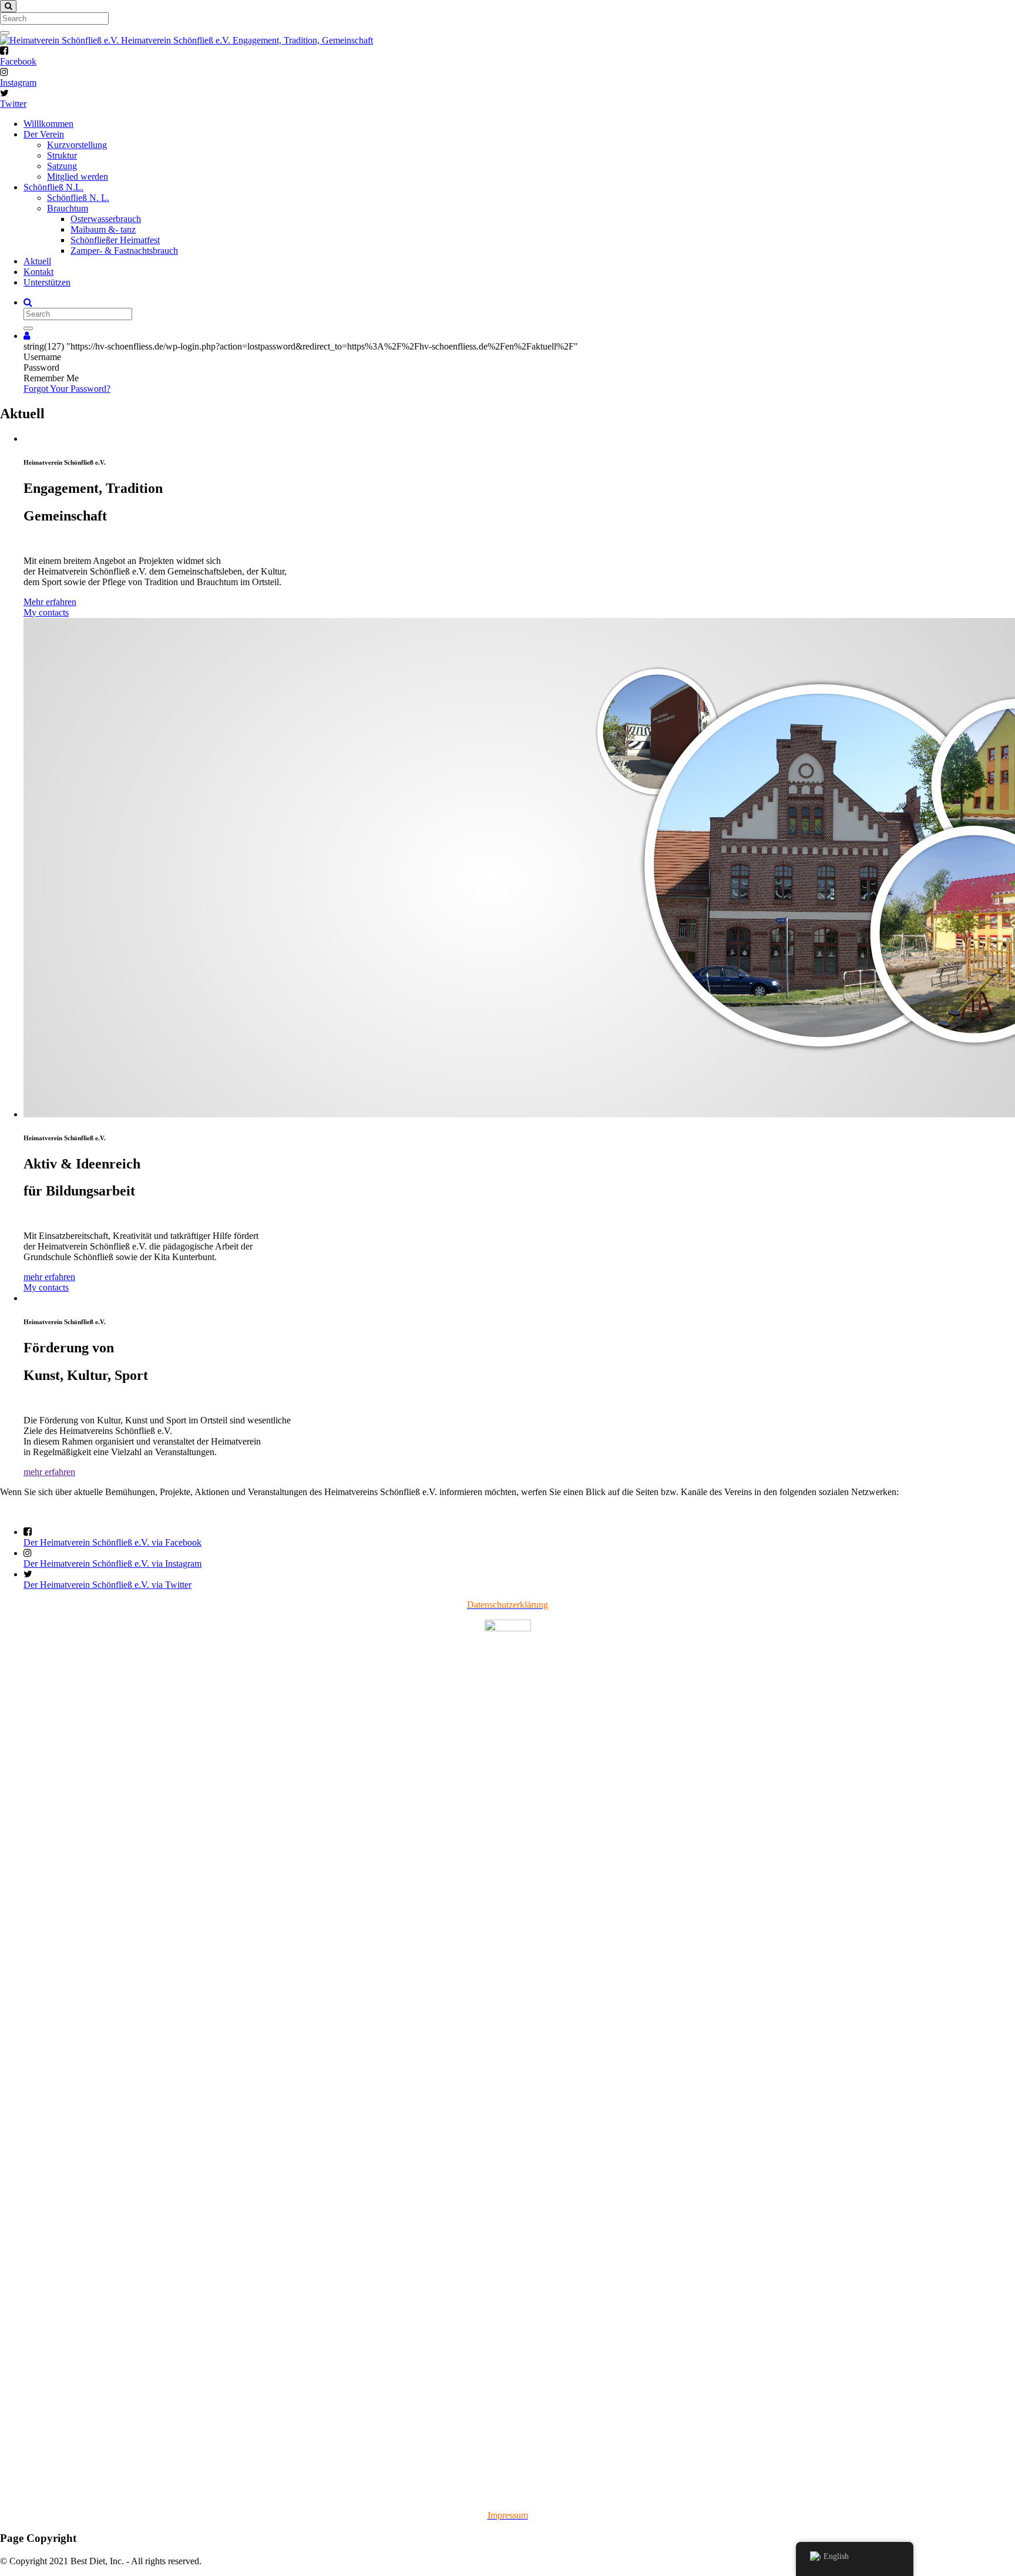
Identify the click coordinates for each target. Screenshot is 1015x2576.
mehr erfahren (49, 1277)
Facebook (18, 61)
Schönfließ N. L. (78, 198)
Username (42, 357)
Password (41, 367)
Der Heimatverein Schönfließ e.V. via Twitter (107, 1585)
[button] (27, 336)
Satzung (62, 166)
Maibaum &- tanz (103, 229)
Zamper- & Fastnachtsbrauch (124, 251)
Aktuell (37, 261)
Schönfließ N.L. (53, 187)
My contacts (46, 612)
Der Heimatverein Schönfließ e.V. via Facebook (112, 1542)
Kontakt (38, 272)
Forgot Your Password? (67, 389)
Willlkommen (48, 124)
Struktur (62, 155)
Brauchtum (68, 208)
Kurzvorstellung (77, 145)
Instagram (18, 83)
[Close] (8, 6)
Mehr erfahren (50, 602)
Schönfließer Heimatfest (115, 240)
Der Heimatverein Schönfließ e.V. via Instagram (112, 1564)
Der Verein (44, 134)
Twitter (13, 104)
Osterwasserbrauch (106, 219)
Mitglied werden (78, 177)
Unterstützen (47, 282)
